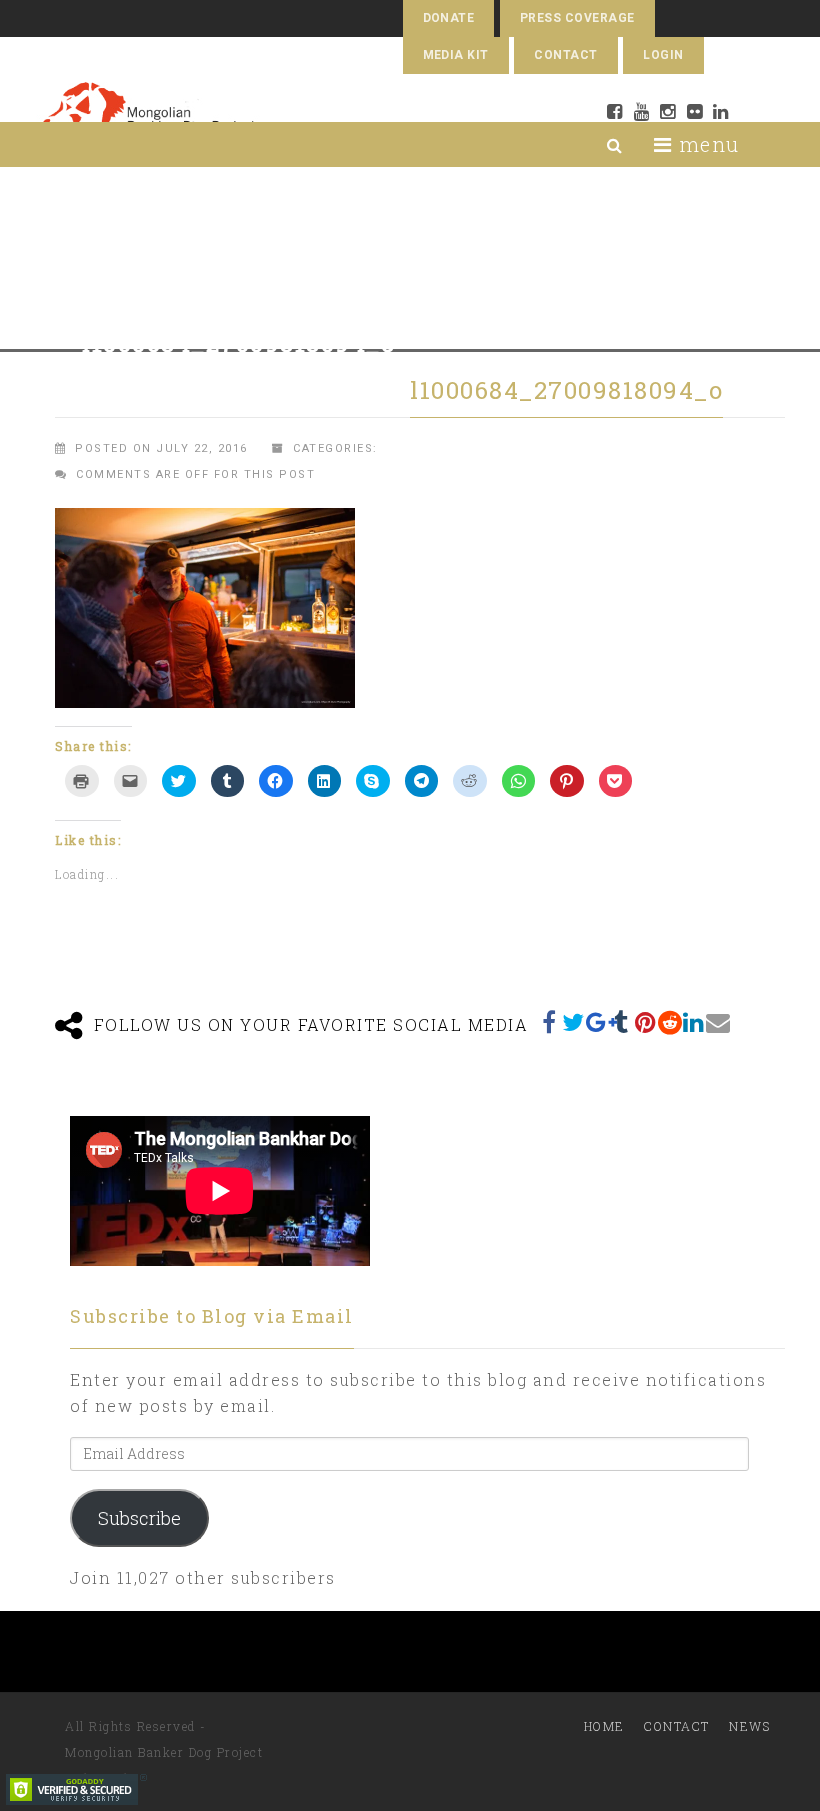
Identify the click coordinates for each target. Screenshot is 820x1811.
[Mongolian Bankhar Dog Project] (148, 116)
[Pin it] (646, 1022)
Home (604, 1726)
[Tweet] (574, 1022)
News (749, 1726)
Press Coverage (577, 18)
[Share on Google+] (598, 1022)
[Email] (718, 1022)
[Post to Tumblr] (622, 1022)
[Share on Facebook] (550, 1022)
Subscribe (139, 1518)
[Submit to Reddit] (670, 1022)
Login (663, 55)
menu (706, 144)
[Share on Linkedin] (694, 1022)
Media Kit (456, 55)
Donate (449, 18)
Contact (565, 55)
